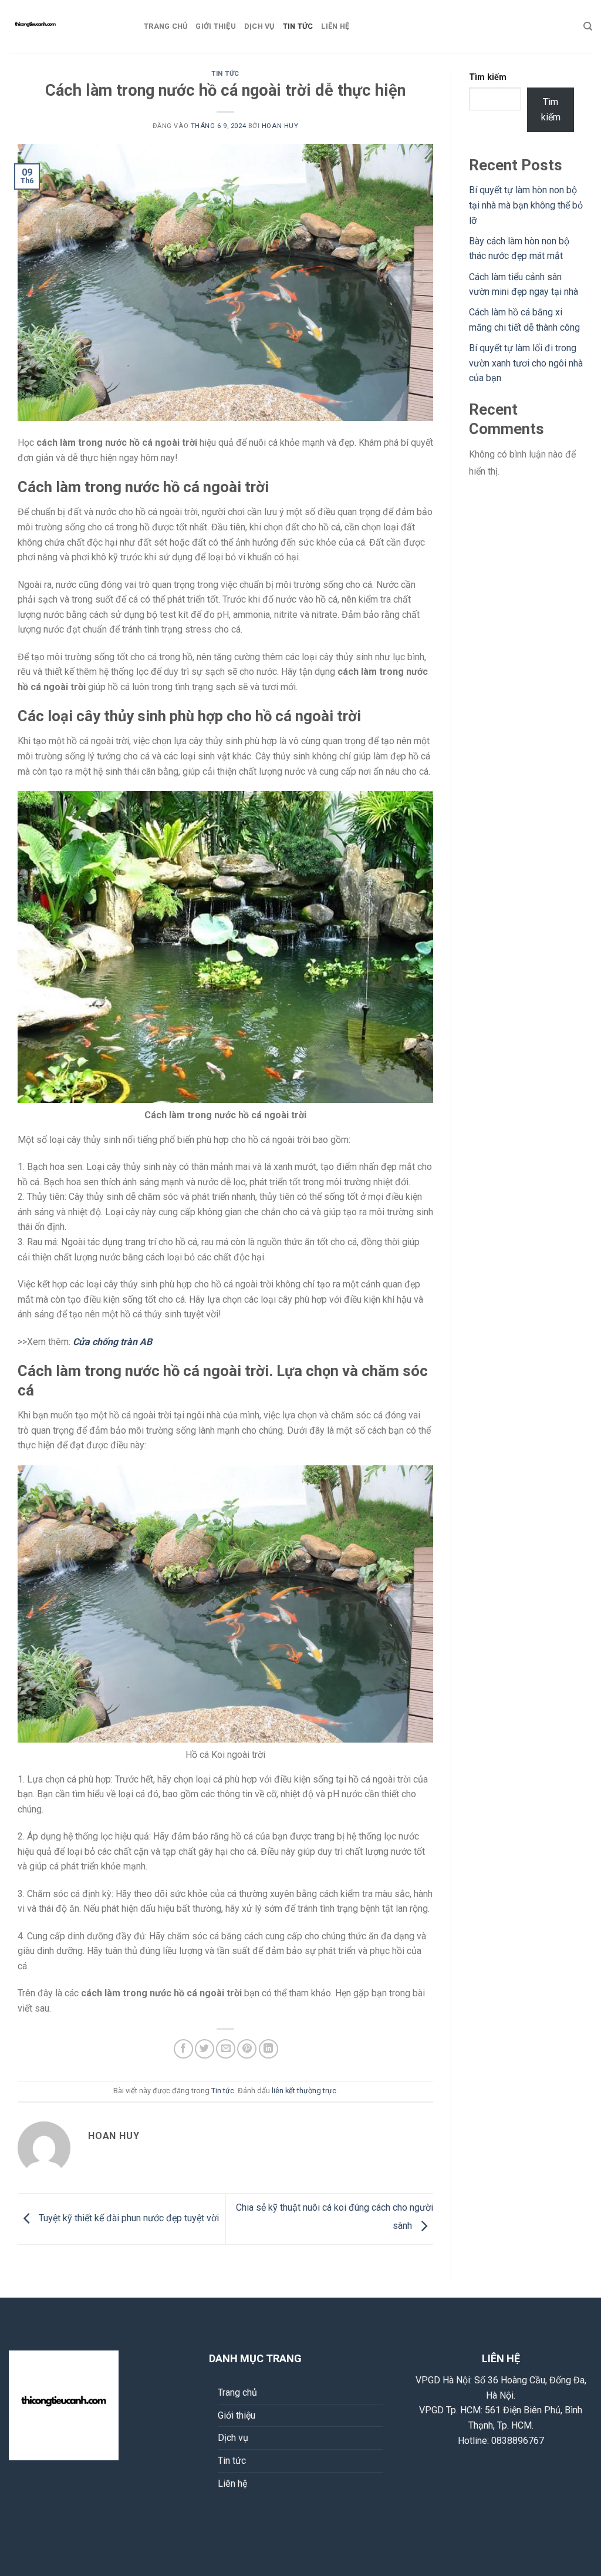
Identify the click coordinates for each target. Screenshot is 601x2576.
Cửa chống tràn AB (112, 1342)
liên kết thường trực (304, 2091)
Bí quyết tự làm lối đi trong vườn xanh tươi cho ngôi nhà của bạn (526, 363)
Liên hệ (335, 26)
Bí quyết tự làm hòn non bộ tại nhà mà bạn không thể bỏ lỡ (526, 205)
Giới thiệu (216, 26)
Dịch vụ (259, 26)
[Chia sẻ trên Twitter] (205, 2049)
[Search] (588, 26)
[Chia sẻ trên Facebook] (183, 2049)
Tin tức (298, 26)
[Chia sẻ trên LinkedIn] (269, 2049)
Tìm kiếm (488, 77)
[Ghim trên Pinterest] (247, 2049)
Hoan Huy (280, 126)
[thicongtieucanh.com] (67, 26)
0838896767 (518, 2441)
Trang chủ (166, 26)
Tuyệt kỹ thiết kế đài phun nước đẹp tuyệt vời (128, 2219)
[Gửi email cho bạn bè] (226, 2049)
